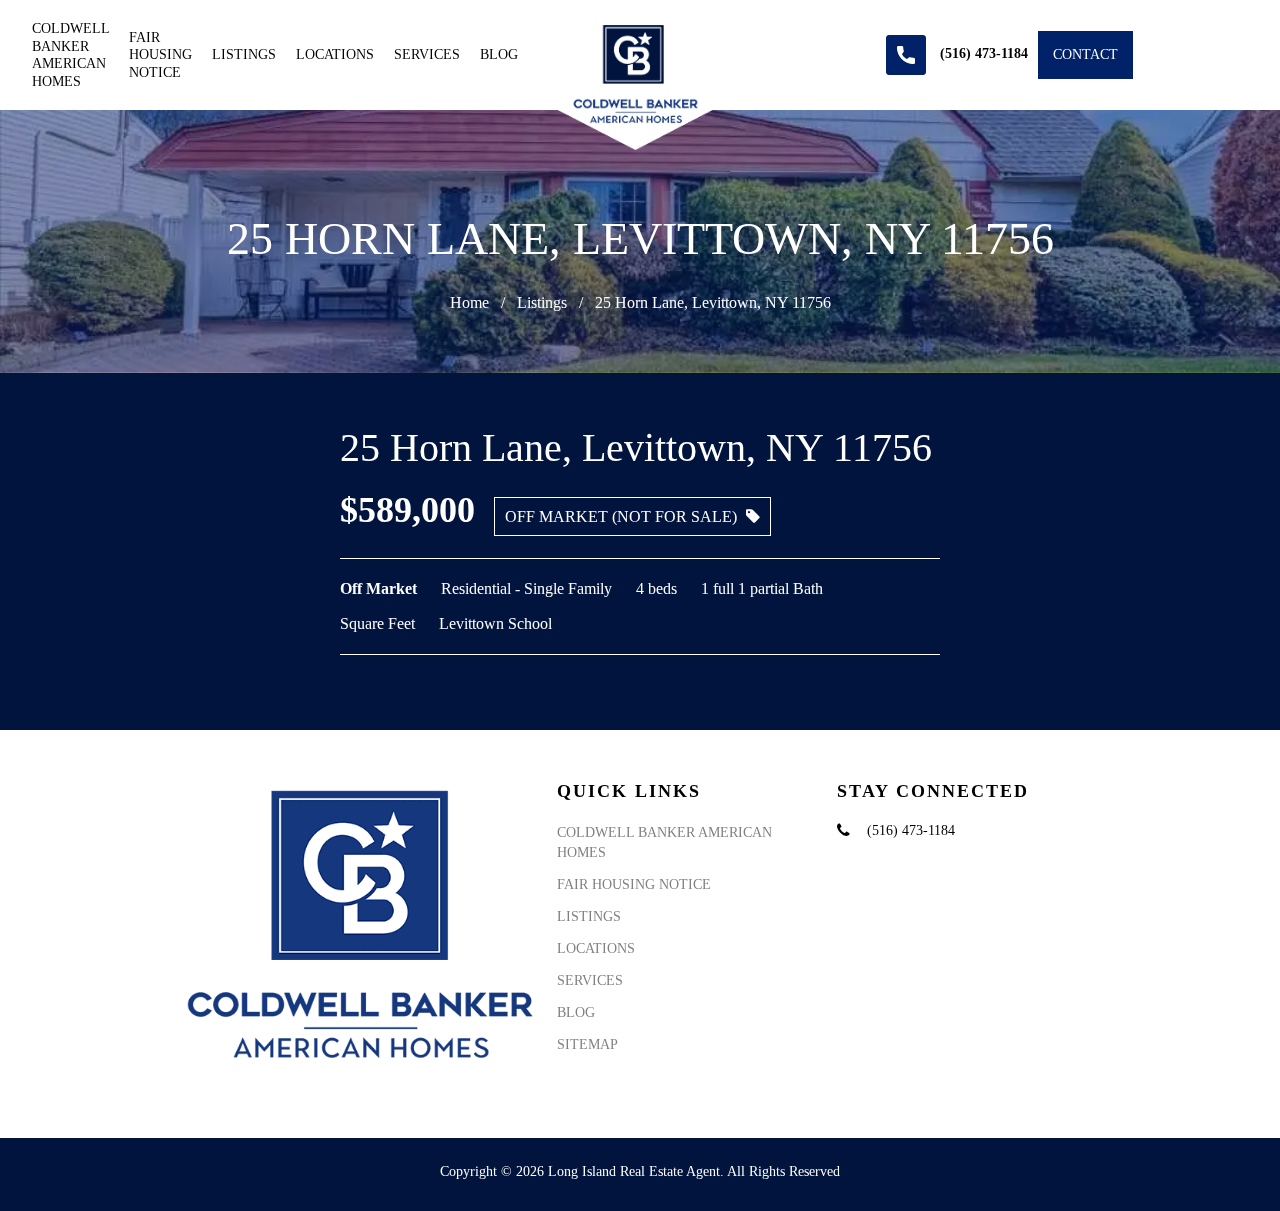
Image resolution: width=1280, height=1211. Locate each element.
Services (427, 54)
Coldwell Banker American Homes (70, 55)
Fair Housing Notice (160, 55)
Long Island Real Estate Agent (634, 1171)
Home (469, 302)
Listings (244, 54)
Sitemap (587, 1044)
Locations (335, 54)
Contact (1085, 54)
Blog (499, 54)
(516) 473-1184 (911, 830)
